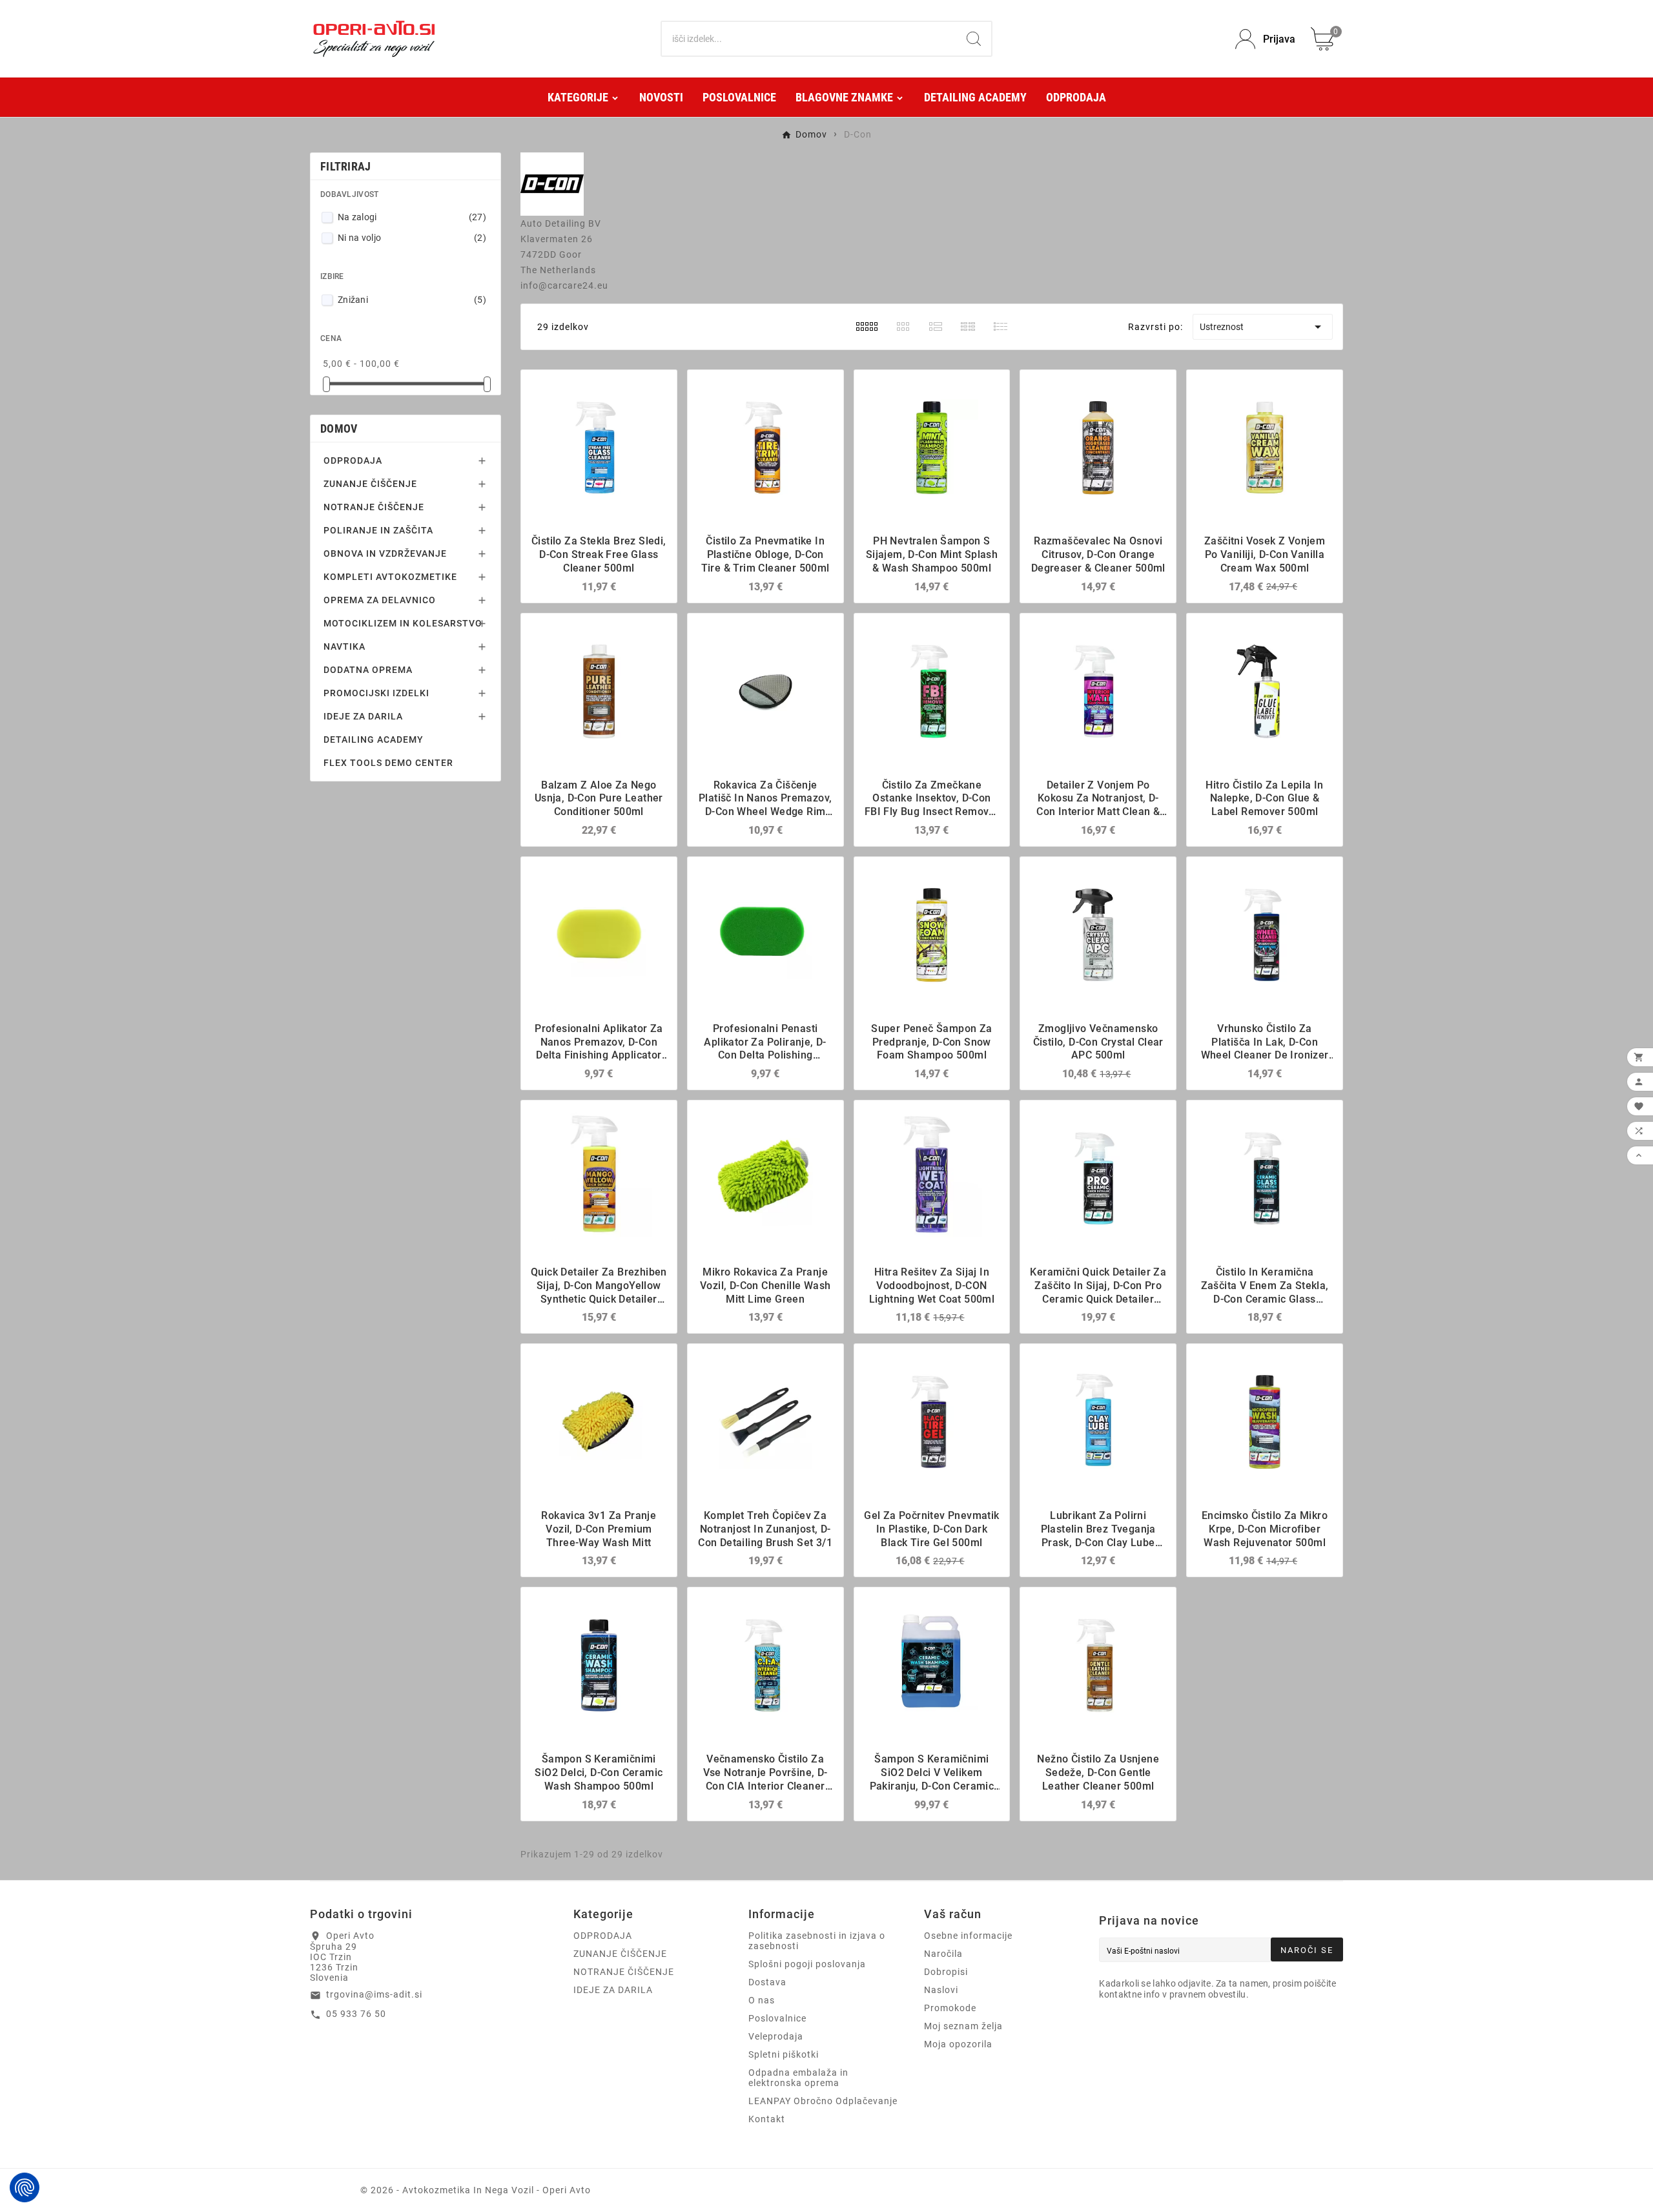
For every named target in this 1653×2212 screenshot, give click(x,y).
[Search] (974, 39)
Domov (339, 429)
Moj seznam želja (963, 2026)
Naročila (943, 1954)
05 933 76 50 (356, 2014)
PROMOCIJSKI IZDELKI (376, 693)
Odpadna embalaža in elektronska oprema (798, 2078)
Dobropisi (946, 1972)
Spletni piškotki (784, 2054)
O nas (762, 2000)
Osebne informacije (968, 1936)
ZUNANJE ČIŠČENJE (370, 484)
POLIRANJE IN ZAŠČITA (378, 530)
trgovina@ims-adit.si (374, 1994)
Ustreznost (1263, 327)
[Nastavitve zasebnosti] (25, 2187)
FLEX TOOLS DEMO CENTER (388, 763)
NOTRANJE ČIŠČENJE (374, 507)
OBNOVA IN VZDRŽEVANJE (385, 553)
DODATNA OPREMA (368, 670)
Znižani (412, 300)
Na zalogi (412, 217)
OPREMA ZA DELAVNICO (380, 600)
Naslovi (941, 1990)
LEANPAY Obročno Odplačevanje (823, 2101)
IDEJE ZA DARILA (363, 716)
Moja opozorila (958, 2044)
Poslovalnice (777, 2018)
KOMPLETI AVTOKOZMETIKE (390, 577)
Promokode (950, 2008)
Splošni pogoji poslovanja (807, 1964)
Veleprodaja (776, 2036)
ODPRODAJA (353, 460)
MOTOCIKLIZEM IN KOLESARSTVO (403, 623)
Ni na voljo (412, 238)
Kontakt (767, 2119)
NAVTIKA (344, 646)
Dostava (767, 1982)
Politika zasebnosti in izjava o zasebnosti (817, 1941)
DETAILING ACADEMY (374, 739)
